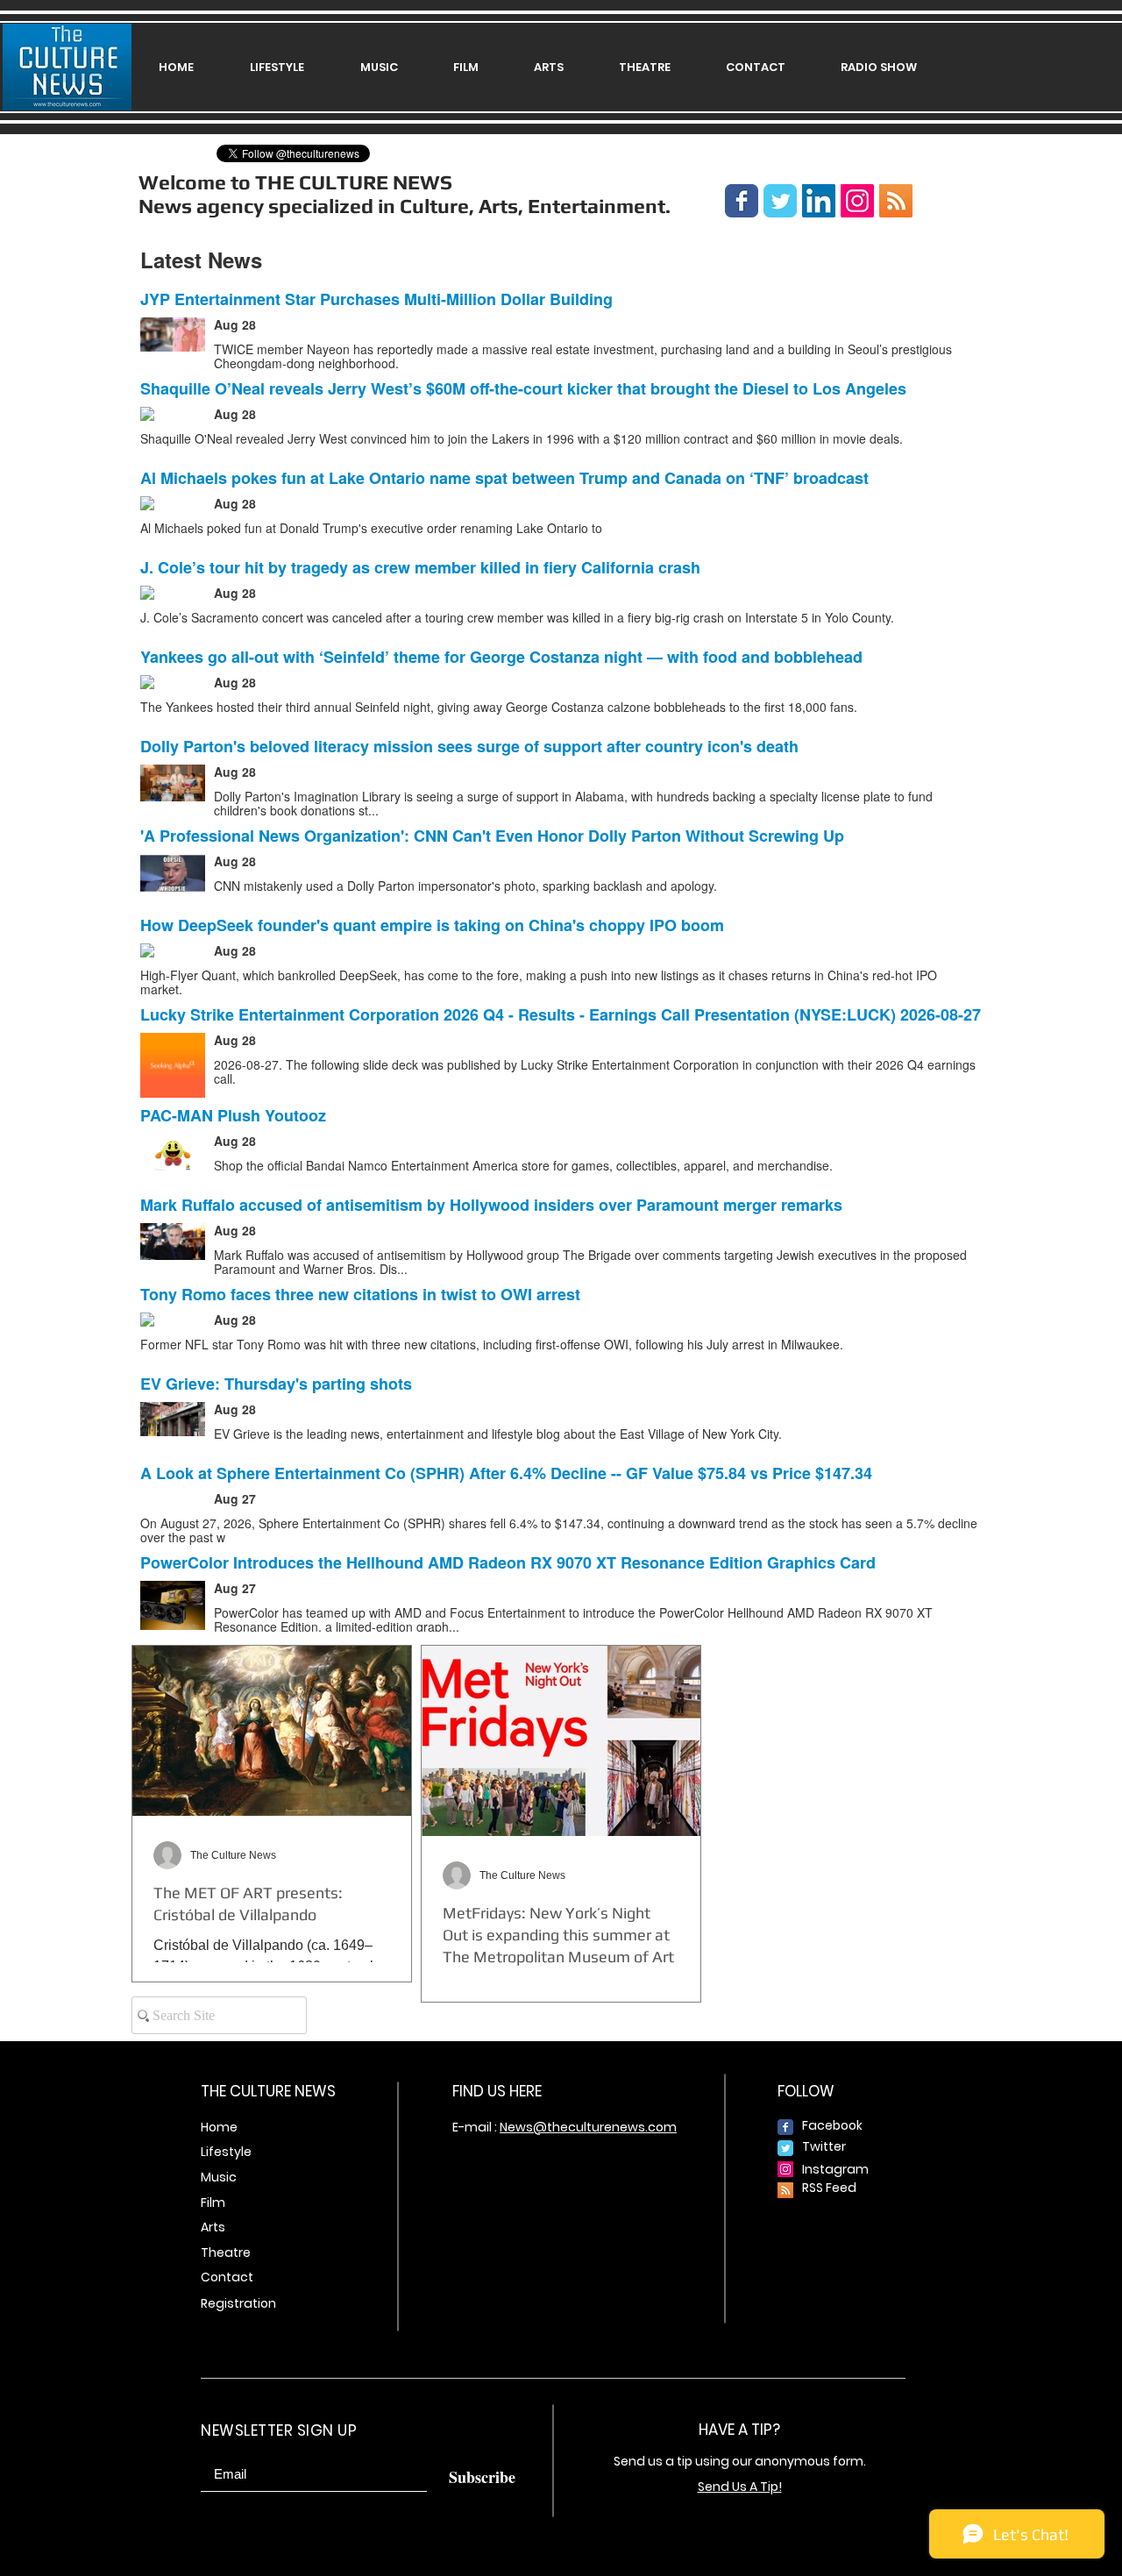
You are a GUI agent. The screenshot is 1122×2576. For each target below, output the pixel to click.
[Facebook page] (742, 201)
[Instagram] (857, 201)
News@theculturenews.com (588, 2127)
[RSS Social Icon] (896, 201)
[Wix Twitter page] (780, 201)
